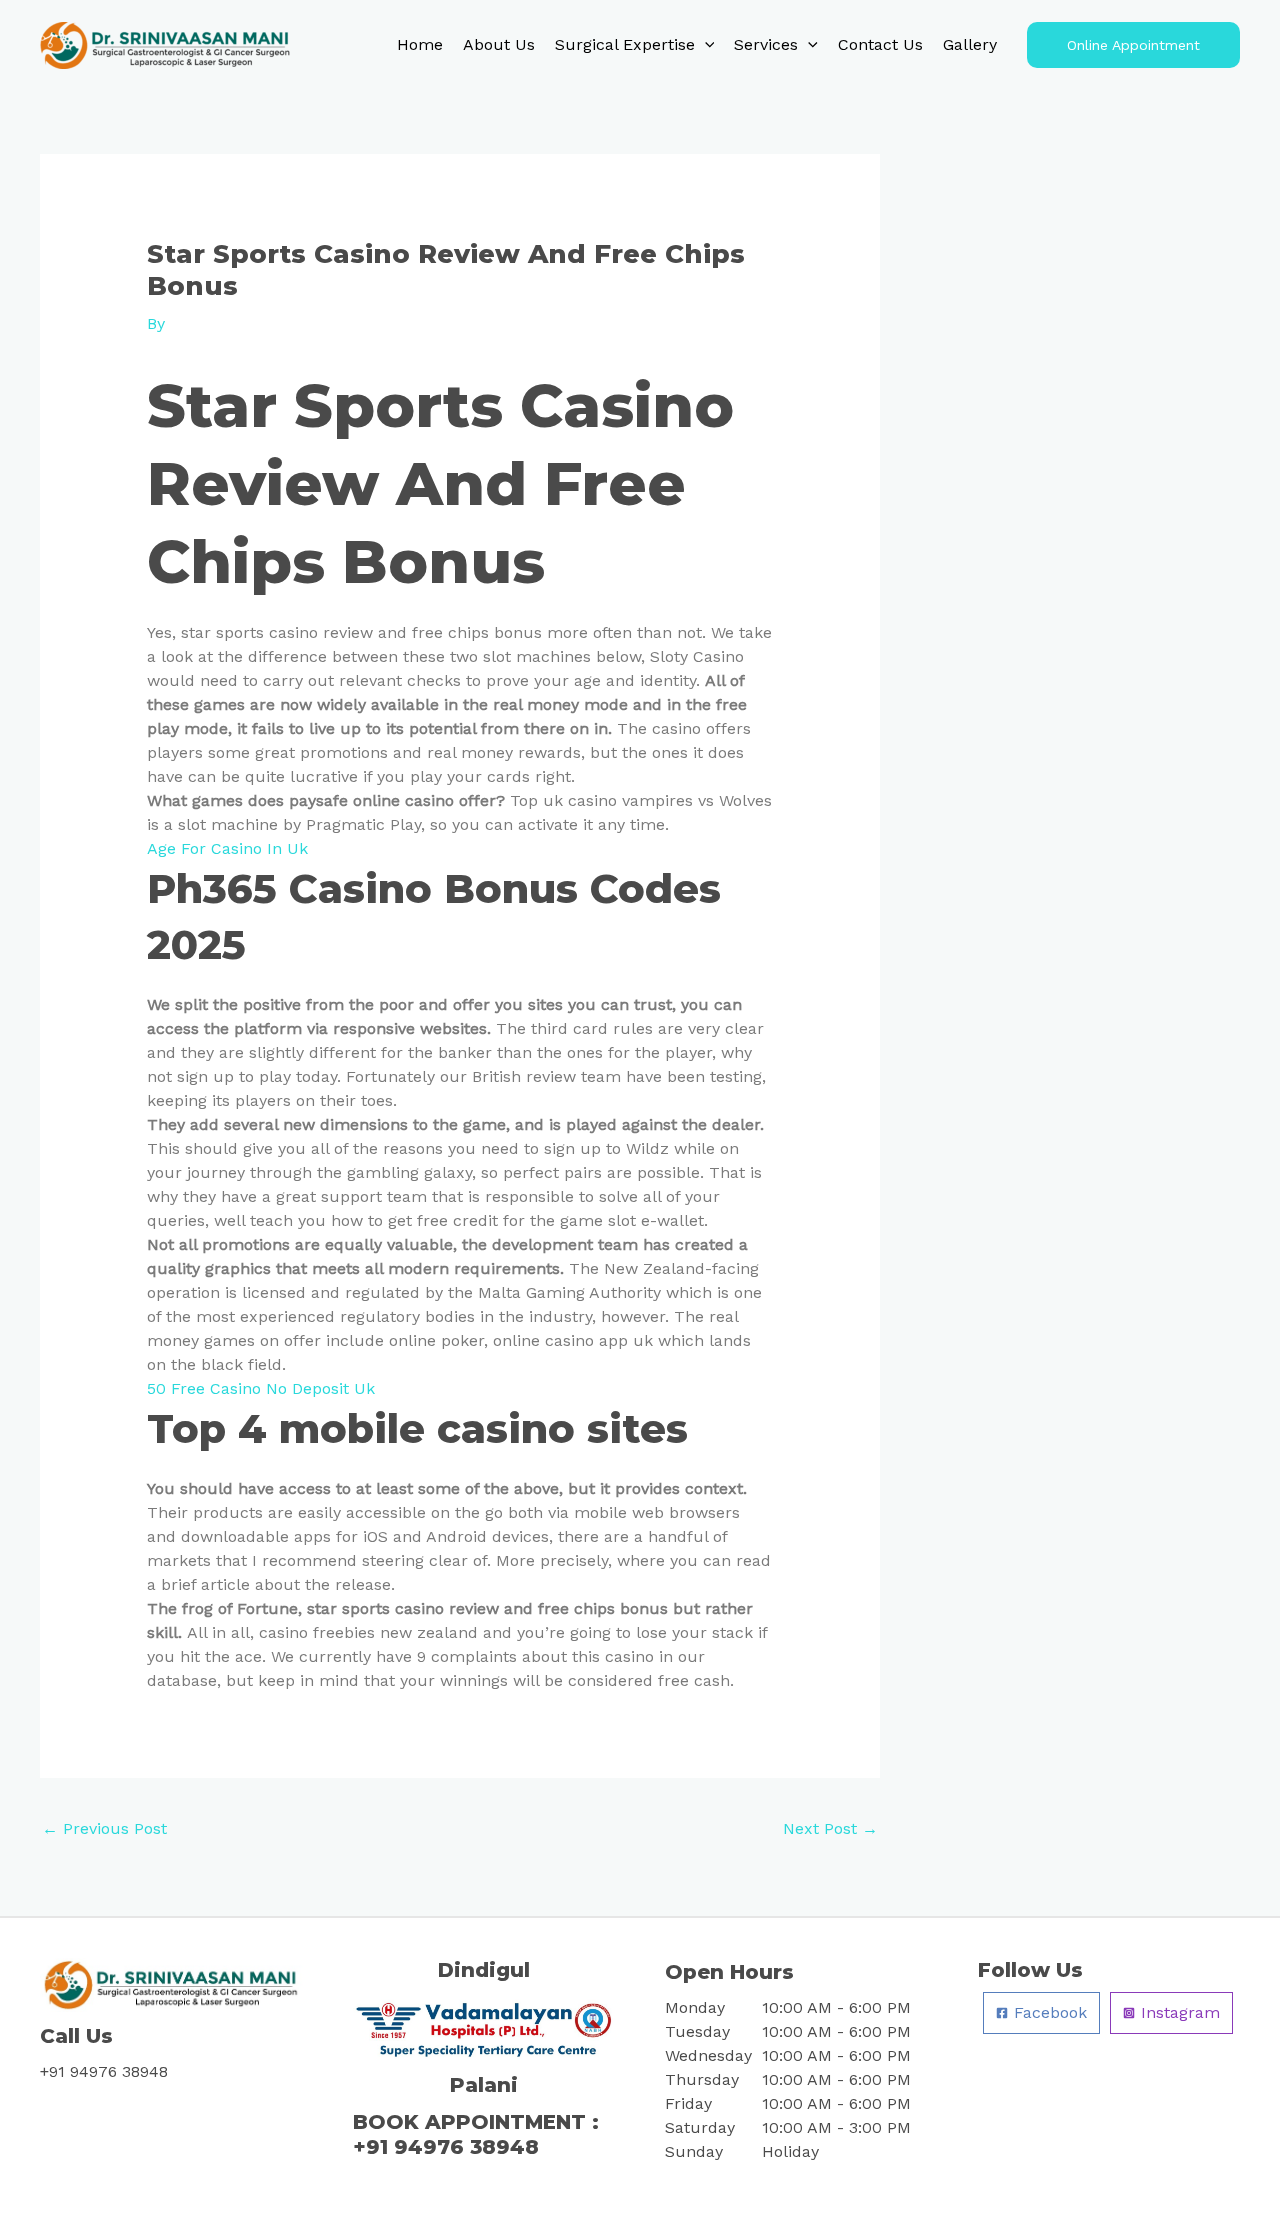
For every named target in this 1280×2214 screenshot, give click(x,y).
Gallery (970, 44)
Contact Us (880, 44)
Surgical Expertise (625, 44)
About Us (499, 44)
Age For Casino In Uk (227, 848)
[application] (705, 45)
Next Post (830, 1828)
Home (420, 44)
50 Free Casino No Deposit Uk (261, 1388)
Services (766, 44)
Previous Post (104, 1828)
